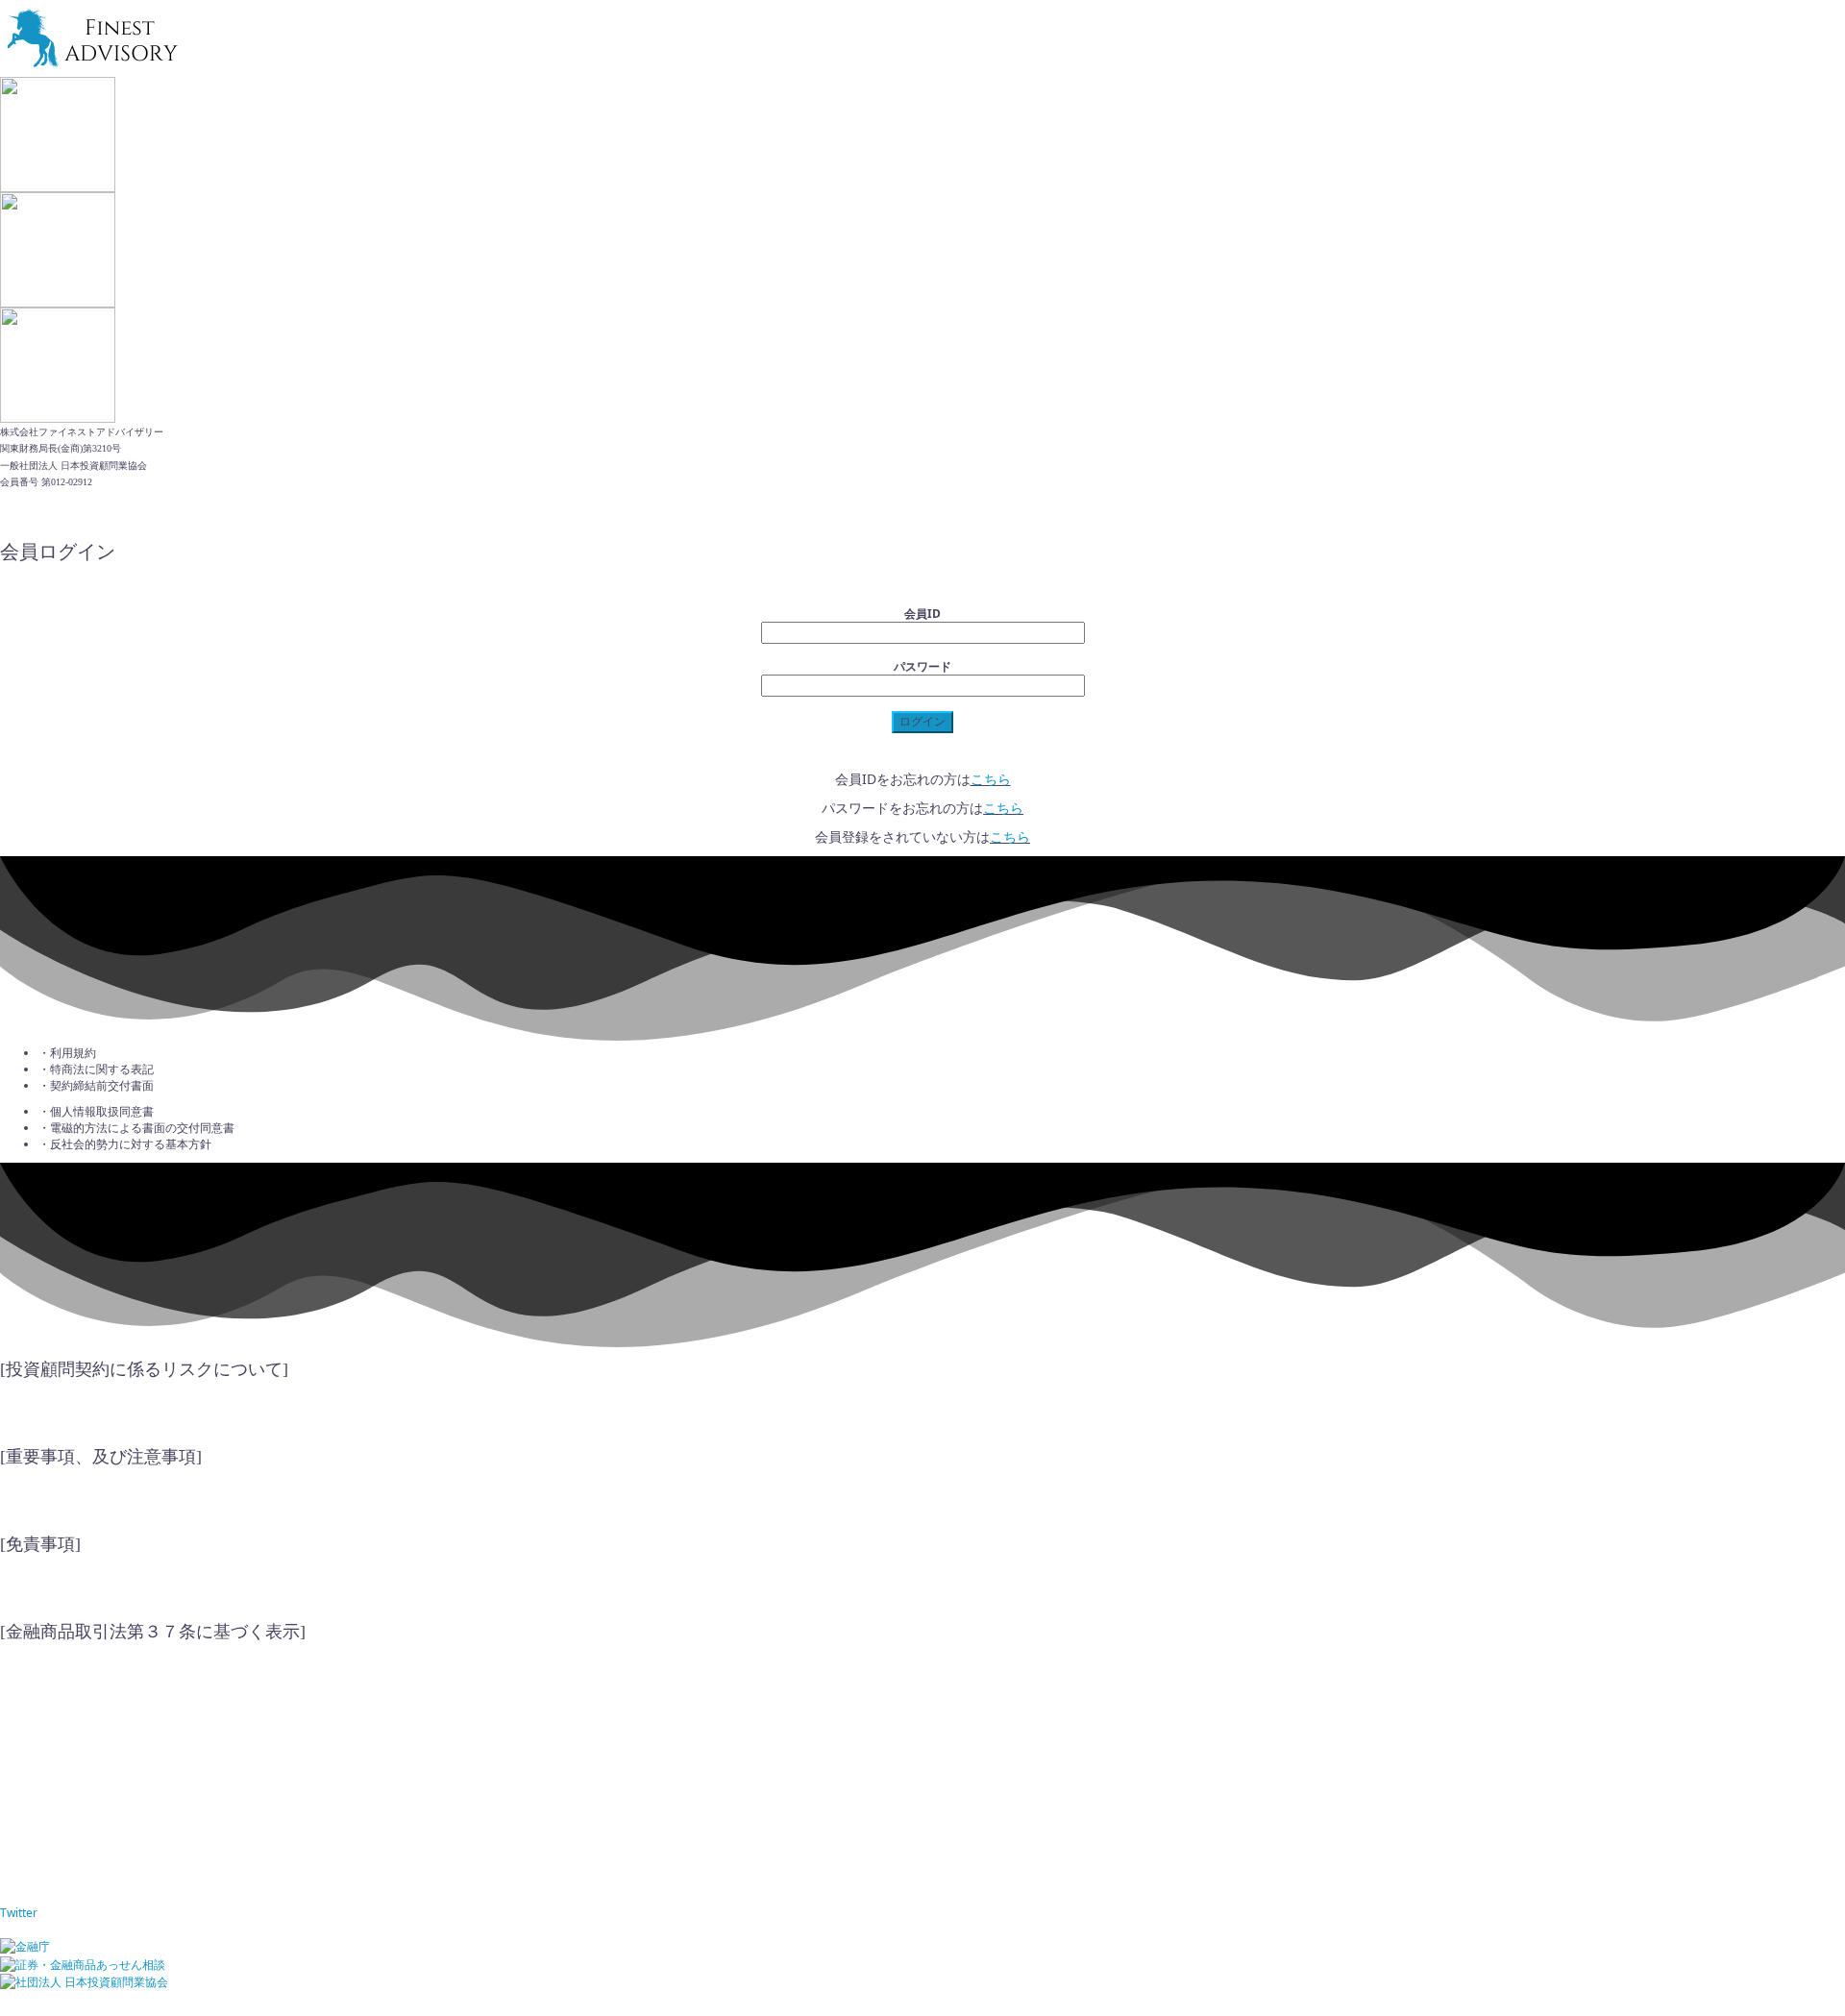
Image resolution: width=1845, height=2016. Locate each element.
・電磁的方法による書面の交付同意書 (136, 1128)
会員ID (922, 614)
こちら (991, 779)
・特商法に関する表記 (96, 1069)
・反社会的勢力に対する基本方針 (125, 1144)
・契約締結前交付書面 (96, 1085)
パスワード (922, 666)
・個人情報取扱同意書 (96, 1111)
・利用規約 (67, 1053)
